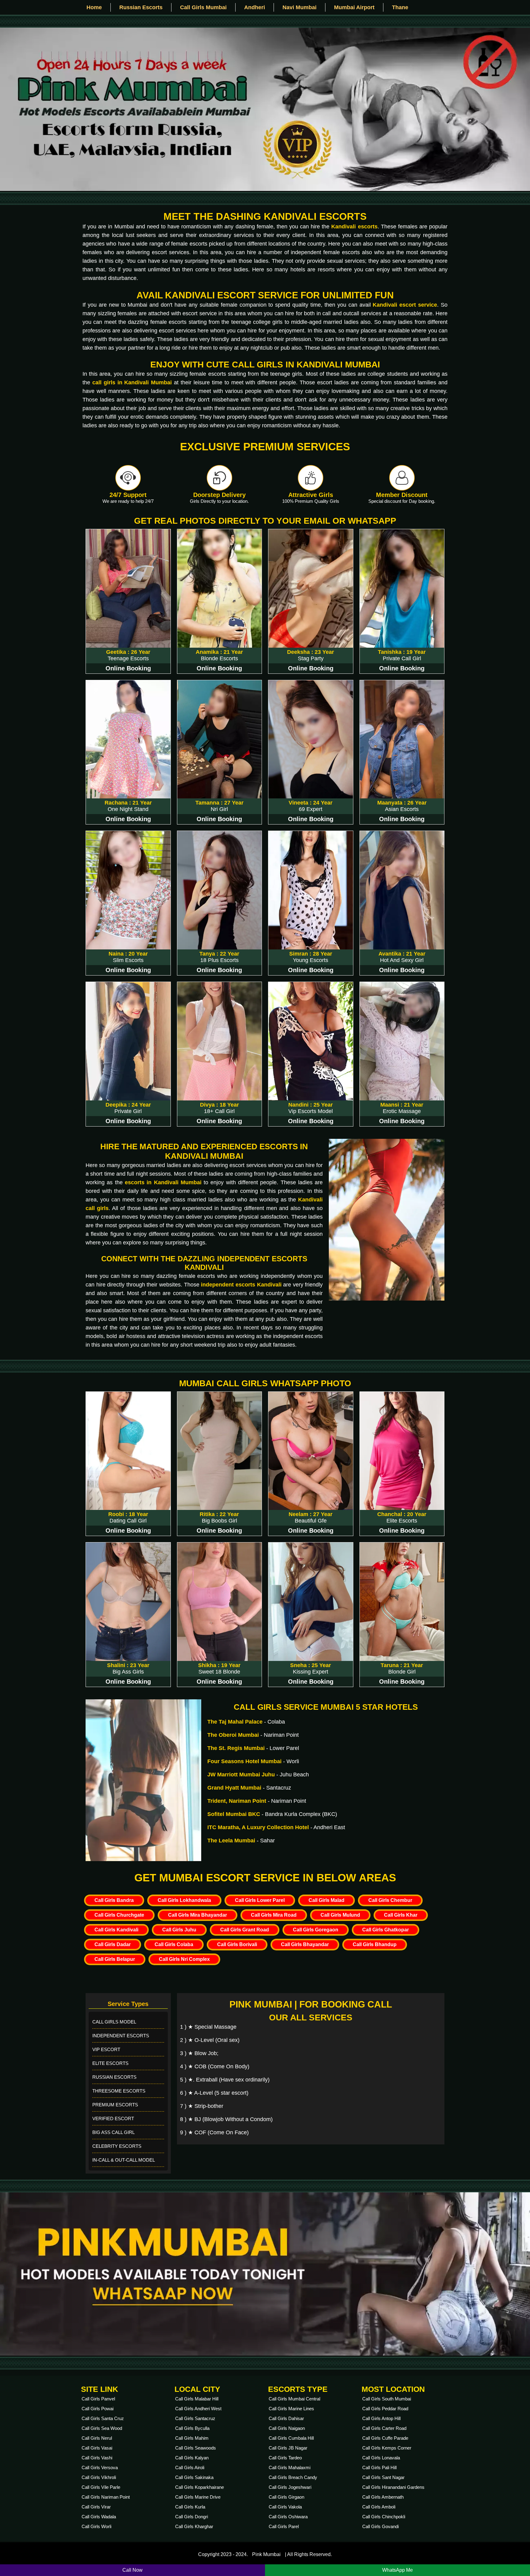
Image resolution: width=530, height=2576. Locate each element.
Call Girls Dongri (192, 2517)
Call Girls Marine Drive (198, 2497)
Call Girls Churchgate (119, 1915)
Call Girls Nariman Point (106, 2497)
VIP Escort (106, 2049)
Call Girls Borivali (237, 1944)
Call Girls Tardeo (285, 2458)
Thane (400, 7)
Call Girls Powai (98, 2409)
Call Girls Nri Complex (184, 1959)
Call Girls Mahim (192, 2438)
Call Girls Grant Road (245, 1930)
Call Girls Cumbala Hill (291, 2438)
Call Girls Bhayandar (305, 1944)
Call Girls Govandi (380, 2526)
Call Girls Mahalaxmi (290, 2467)
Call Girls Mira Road (274, 1915)
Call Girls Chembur (390, 1900)
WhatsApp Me (397, 2570)
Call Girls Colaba (174, 1944)
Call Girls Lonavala (381, 2458)
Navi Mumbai (300, 7)
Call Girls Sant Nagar (383, 2477)
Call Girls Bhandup (375, 1944)
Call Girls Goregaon (316, 1930)
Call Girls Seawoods (196, 2448)
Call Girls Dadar (113, 1944)
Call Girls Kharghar (194, 2526)
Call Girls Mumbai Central (294, 2399)
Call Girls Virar (96, 2507)
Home (94, 7)
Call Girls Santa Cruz (103, 2418)
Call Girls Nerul (97, 2438)
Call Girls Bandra (114, 1900)
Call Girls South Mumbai (387, 2399)
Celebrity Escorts (117, 2146)
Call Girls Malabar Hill (197, 2399)
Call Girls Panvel (98, 2399)
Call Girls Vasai (97, 2448)
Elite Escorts (110, 2063)
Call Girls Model (114, 2022)
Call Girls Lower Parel (260, 1900)
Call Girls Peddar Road (385, 2409)
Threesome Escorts (119, 2091)
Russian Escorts (141, 7)
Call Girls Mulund (340, 1915)
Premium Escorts (115, 2105)
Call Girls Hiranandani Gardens (393, 2487)
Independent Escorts (121, 2036)
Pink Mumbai (266, 2554)
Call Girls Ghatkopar (386, 1930)
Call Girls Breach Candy (293, 2477)
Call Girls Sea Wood (102, 2428)
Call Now (132, 2570)
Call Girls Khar (401, 1915)
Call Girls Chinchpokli (384, 2517)
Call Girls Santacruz (195, 2418)
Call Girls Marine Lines (291, 2409)
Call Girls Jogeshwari (290, 2487)
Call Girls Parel (284, 2526)
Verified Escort (113, 2118)
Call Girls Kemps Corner (387, 2448)
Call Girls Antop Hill (381, 2418)
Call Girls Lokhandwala (184, 1900)
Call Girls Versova (100, 2467)
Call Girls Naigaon (287, 2428)
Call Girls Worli (96, 2526)
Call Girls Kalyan (192, 2458)
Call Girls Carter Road (384, 2428)
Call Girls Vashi (97, 2458)
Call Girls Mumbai (203, 7)
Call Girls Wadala (99, 2517)
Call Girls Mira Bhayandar (198, 1915)
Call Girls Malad (326, 1900)
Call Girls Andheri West (198, 2409)
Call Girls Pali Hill (379, 2467)
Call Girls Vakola (285, 2507)
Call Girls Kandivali (116, 1930)
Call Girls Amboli (379, 2507)
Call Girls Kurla (190, 2507)
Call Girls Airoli (190, 2467)
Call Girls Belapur (115, 1959)
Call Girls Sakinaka (194, 2477)
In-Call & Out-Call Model (124, 2160)
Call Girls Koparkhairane (200, 2487)
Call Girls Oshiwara (288, 2517)
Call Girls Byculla (192, 2428)
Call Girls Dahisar (286, 2418)
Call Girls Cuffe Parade (385, 2438)
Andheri (255, 7)
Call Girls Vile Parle (101, 2487)
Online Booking (128, 668)
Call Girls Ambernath (383, 2497)
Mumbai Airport (354, 7)
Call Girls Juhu (179, 1930)
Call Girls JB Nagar (288, 2448)
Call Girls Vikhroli (99, 2477)
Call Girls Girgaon (286, 2497)
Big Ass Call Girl (113, 2132)
